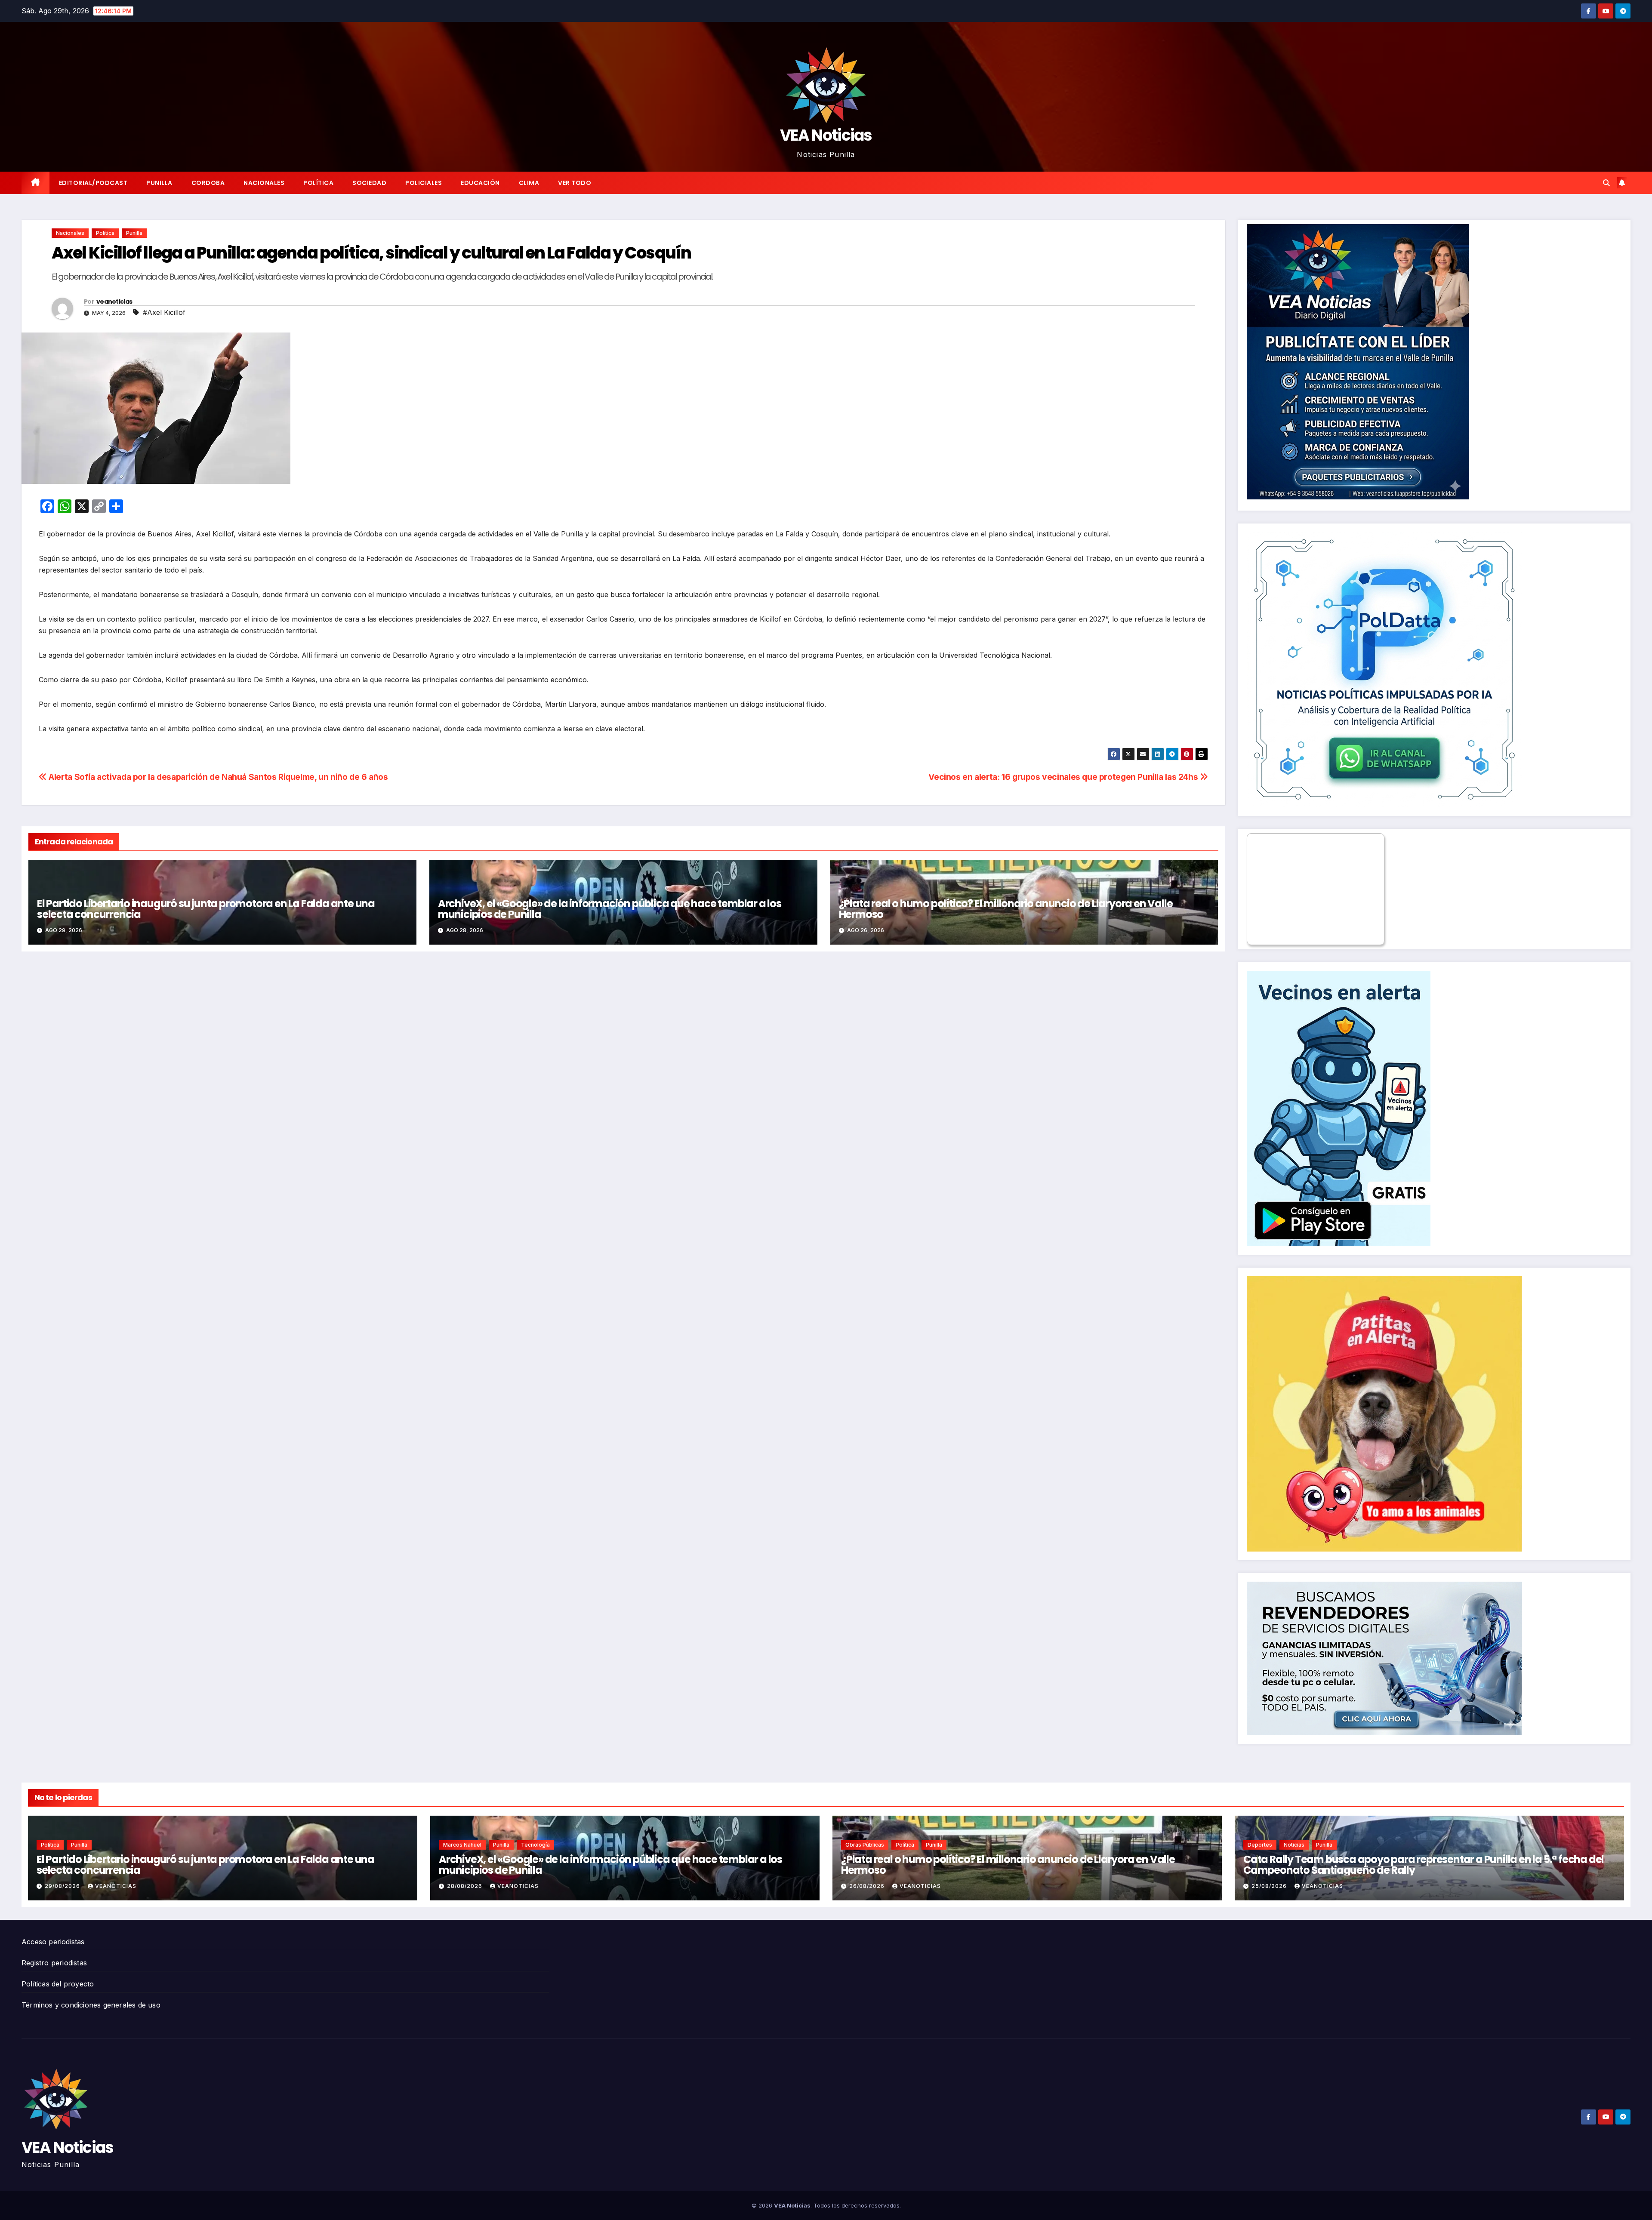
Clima (529, 183)
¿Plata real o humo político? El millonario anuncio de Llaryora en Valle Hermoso (1006, 909)
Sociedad (369, 183)
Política (318, 183)
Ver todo (575, 183)
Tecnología (535, 1845)
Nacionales (264, 183)
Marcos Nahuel (462, 1845)
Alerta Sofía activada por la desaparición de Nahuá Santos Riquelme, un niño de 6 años (217, 777)
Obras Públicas (865, 1845)
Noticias (1294, 1845)
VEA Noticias (826, 135)
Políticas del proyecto (58, 1984)
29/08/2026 (63, 1886)
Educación (480, 183)
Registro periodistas (54, 1963)
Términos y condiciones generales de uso (91, 2005)
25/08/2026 (1270, 1886)
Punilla (159, 183)
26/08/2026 (868, 1886)
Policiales (424, 183)
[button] (1606, 183)
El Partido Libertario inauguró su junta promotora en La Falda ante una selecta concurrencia (206, 909)
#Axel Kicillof (164, 312)
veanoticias (114, 302)
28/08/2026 (465, 1886)
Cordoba (208, 183)
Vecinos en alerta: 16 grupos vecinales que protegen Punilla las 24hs (1064, 777)
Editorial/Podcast (93, 183)
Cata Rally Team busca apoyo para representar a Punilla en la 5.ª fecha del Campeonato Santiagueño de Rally (1424, 1865)
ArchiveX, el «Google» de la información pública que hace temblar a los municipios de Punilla (610, 909)
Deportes (1260, 1845)
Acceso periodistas (53, 1942)
